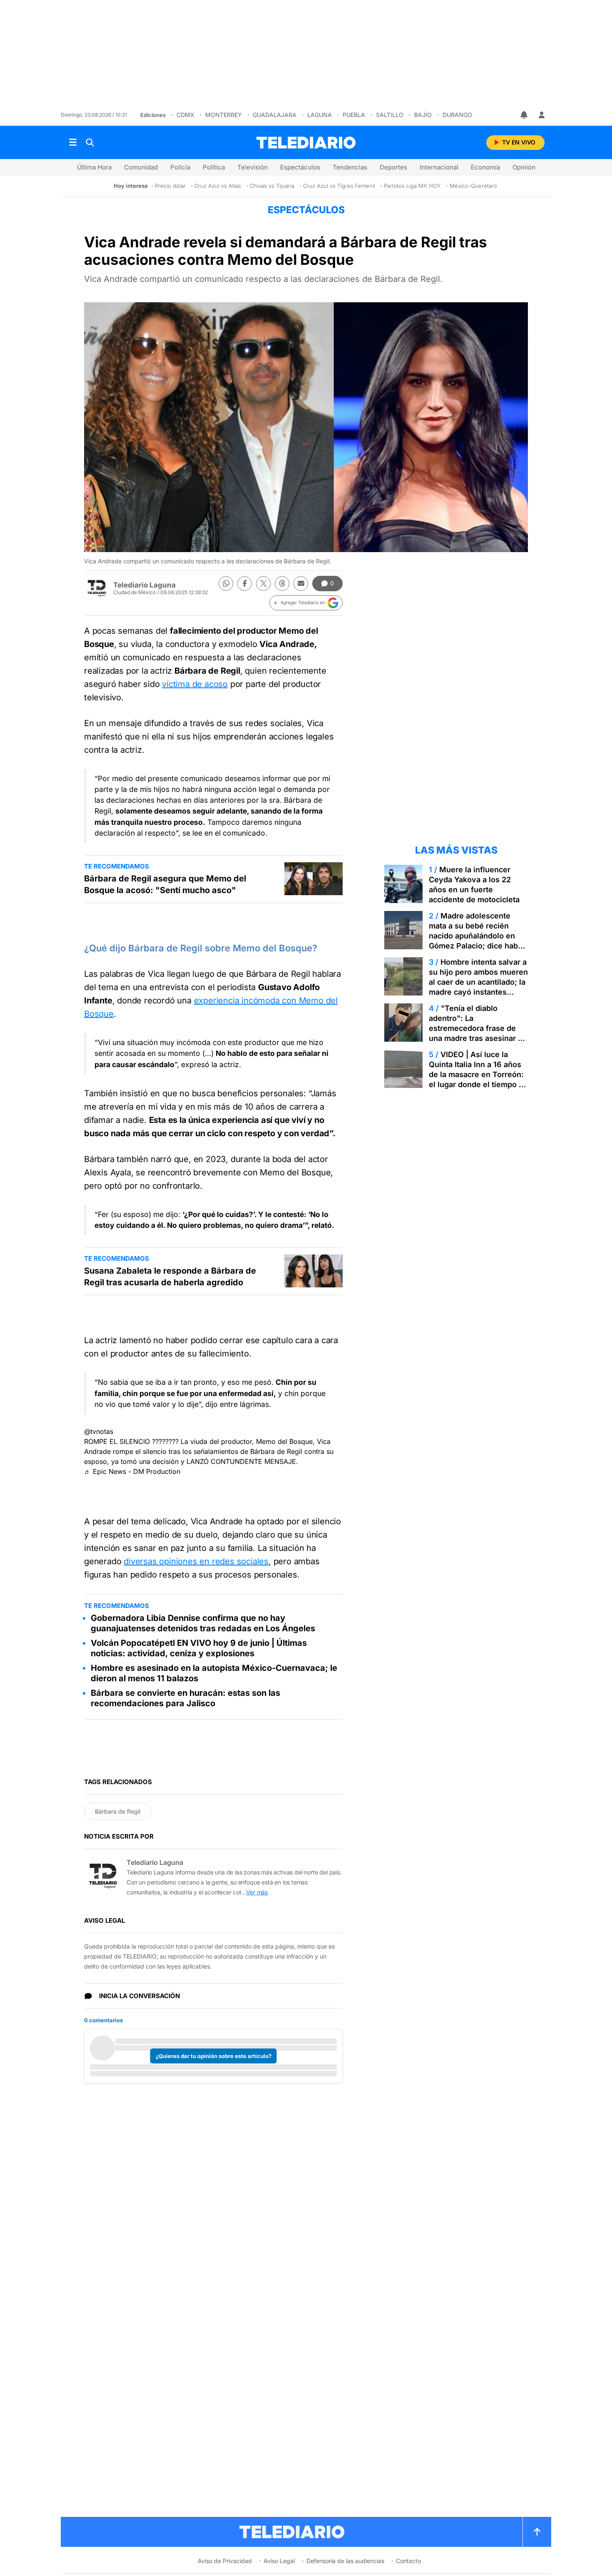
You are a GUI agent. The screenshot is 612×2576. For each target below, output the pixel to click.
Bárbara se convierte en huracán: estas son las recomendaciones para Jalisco (185, 1698)
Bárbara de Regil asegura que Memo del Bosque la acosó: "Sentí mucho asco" (165, 884)
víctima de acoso (195, 684)
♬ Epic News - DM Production (132, 1471)
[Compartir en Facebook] (245, 584)
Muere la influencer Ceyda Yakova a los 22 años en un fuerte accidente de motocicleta (474, 885)
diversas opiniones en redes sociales (196, 1561)
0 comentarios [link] (103, 2020)
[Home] (306, 143)
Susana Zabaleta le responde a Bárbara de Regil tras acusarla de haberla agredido (170, 1277)
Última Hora (94, 167)
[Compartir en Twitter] (263, 584)
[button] (306, 603)
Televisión (253, 167)
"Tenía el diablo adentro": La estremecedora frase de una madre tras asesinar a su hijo (475, 1028)
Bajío (423, 115)
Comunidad (141, 167)
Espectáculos (300, 167)
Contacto (408, 2561)
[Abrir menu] (73, 142)
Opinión (524, 167)
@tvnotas (99, 1431)
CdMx (185, 115)
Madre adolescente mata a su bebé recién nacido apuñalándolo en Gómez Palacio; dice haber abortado (477, 936)
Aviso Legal (279, 2561)
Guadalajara (275, 115)
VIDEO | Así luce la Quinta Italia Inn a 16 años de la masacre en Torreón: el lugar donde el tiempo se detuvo (478, 1074)
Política (214, 167)
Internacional (439, 167)
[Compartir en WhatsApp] (226, 584)
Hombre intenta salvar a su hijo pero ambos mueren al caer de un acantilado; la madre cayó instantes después (478, 982)
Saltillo (390, 115)
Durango (457, 115)
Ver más (257, 1892)
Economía (485, 167)
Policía (180, 167)
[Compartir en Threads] (282, 584)
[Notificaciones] (525, 115)
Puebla (354, 115)
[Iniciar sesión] (542, 115)
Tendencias (350, 167)
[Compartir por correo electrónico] (301, 584)
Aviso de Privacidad (225, 2561)
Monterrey (224, 115)
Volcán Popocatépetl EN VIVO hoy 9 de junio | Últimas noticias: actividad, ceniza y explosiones (199, 1648)
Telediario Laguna (144, 585)
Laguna (320, 115)
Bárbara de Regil (118, 1811)
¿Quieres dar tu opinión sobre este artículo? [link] (214, 2056)
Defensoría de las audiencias (345, 2561)
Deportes (393, 167)
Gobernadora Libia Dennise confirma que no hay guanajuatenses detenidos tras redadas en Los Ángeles (203, 1623)
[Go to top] (537, 2532)
